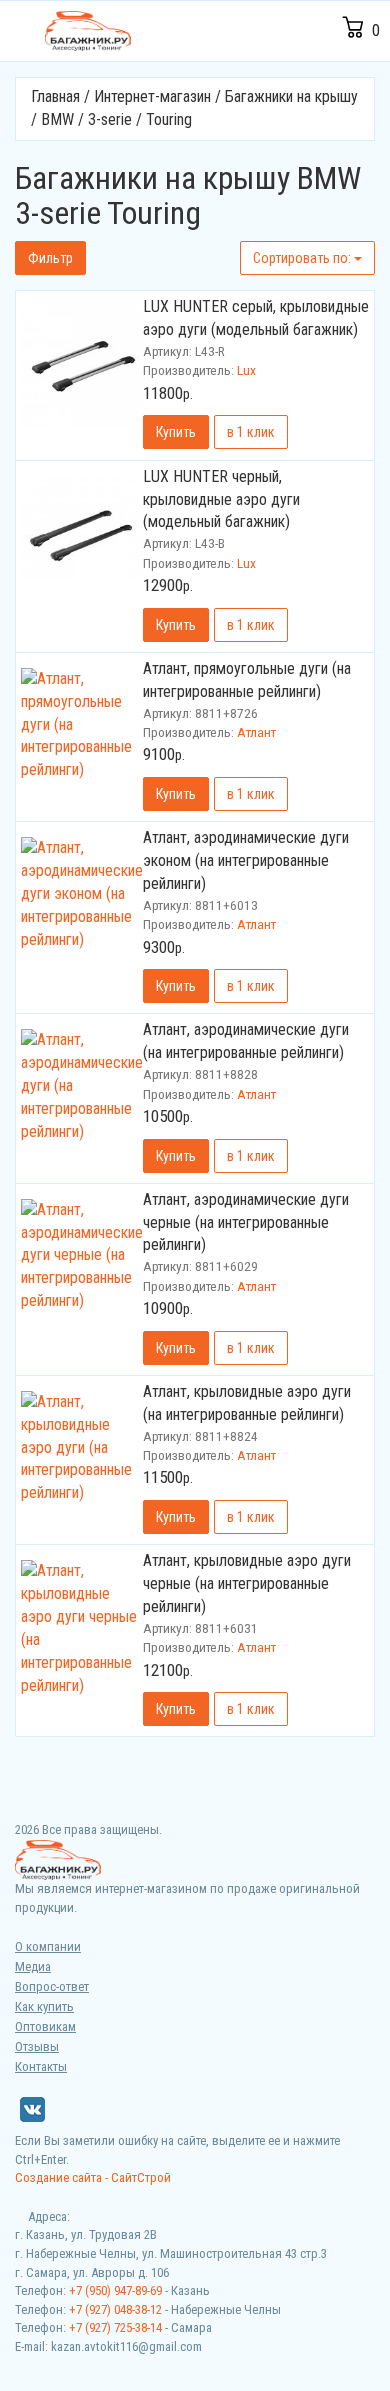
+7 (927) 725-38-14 (115, 2327)
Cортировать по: (303, 258)
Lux (246, 370)
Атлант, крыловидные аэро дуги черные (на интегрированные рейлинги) (247, 1583)
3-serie (110, 119)
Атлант (256, 732)
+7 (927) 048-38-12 (115, 2309)
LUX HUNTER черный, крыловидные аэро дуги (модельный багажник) (221, 499)
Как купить (44, 2006)
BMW (57, 119)
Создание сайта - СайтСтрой (93, 2177)
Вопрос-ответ (52, 1986)
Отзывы (37, 2046)
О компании (48, 1946)
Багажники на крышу (291, 96)
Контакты (41, 2066)
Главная (55, 96)
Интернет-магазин (152, 96)
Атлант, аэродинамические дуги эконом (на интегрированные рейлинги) (246, 860)
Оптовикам (45, 2026)
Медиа (33, 1966)
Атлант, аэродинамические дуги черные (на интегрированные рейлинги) (246, 1222)
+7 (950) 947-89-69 (115, 2290)
